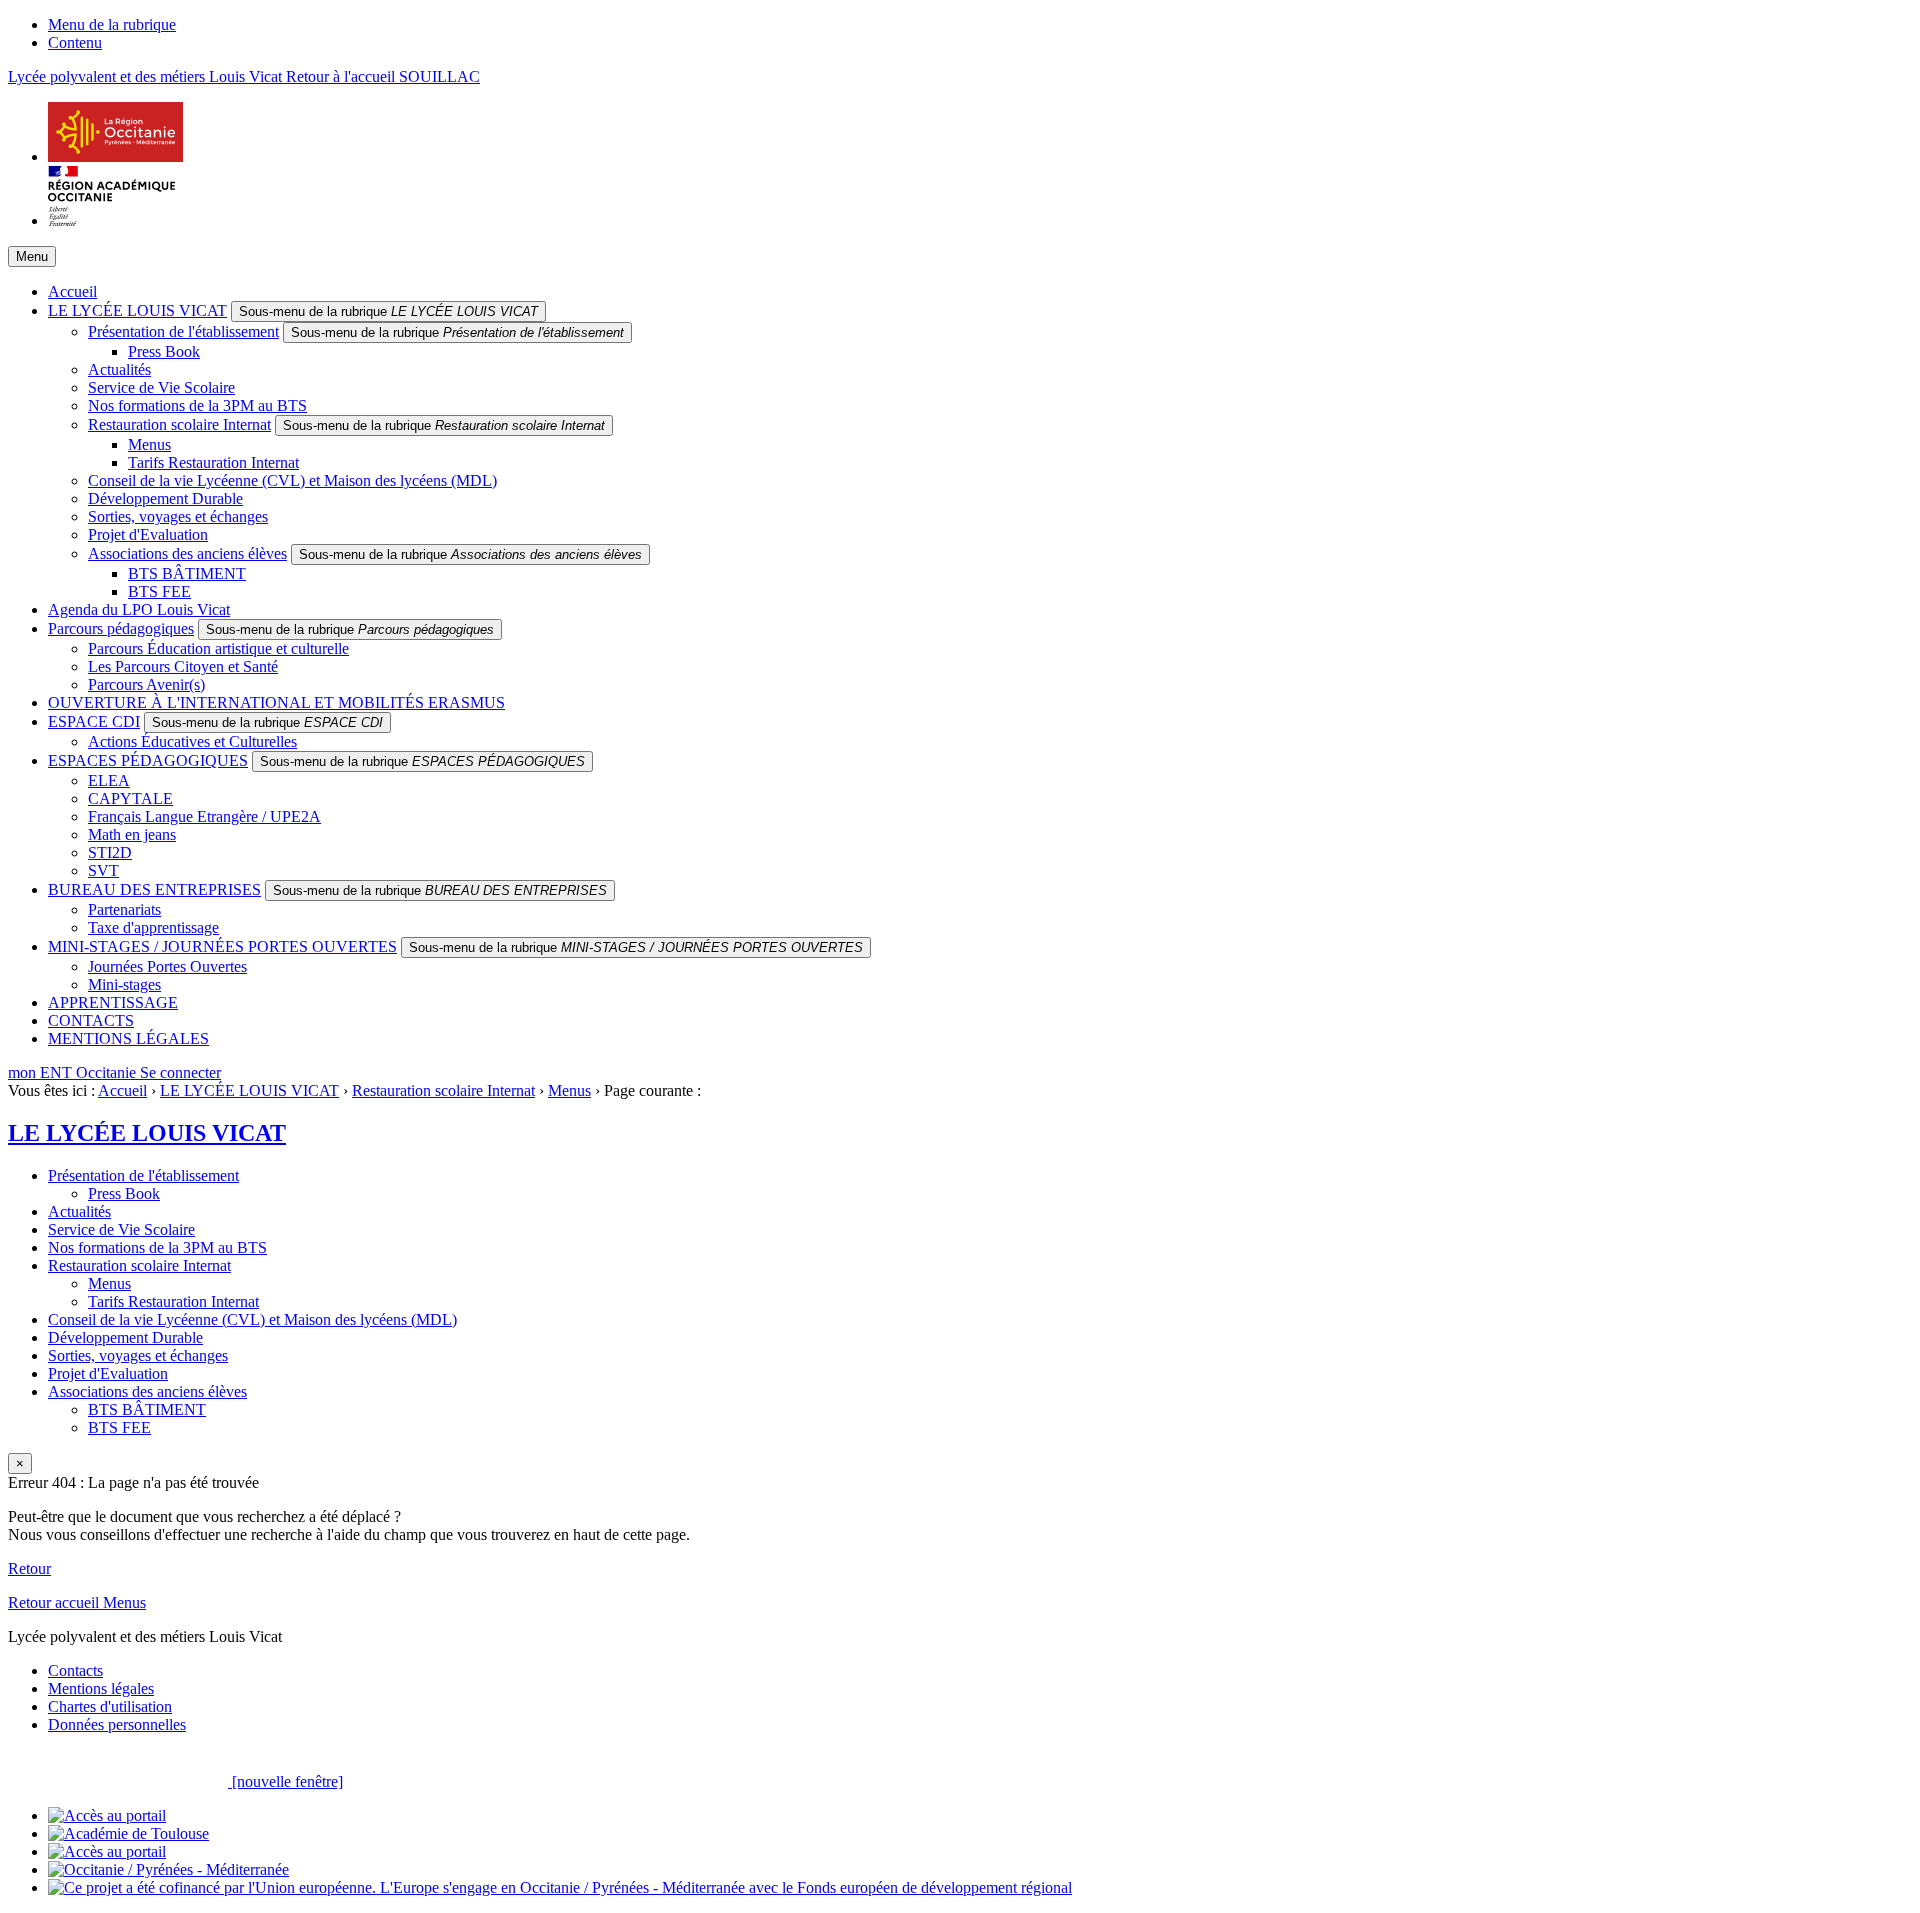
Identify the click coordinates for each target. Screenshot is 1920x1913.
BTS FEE (159, 591)
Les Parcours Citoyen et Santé (183, 666)
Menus (149, 444)
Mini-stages (124, 984)
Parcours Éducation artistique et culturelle (218, 648)
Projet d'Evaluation (148, 534)
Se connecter (180, 1072)
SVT (103, 870)
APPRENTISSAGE (113, 1002)
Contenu (75, 42)
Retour (29, 1568)
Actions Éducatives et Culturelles (192, 741)
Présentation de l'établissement (183, 331)
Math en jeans (132, 834)
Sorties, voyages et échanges (178, 516)
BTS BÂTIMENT (187, 573)
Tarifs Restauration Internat (213, 462)
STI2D (110, 852)
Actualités (119, 369)
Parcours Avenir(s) (146, 684)
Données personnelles (117, 1724)
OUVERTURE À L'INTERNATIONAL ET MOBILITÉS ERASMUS (276, 702)
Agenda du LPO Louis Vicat (139, 609)
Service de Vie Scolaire (161, 387)
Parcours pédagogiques (121, 628)
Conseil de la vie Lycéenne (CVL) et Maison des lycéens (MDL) (292, 480)
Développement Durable (165, 498)
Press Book (164, 351)
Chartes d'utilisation (110, 1706)
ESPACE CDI (94, 721)
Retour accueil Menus (77, 1602)
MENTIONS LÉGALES (128, 1038)
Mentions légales (101, 1688)
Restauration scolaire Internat (179, 424)
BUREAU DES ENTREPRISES (154, 889)
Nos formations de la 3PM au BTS (197, 405)
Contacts (75, 1670)
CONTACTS (91, 1020)
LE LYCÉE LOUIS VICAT (137, 310)
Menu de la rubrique (112, 24)
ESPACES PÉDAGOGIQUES (148, 760)
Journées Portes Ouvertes (167, 966)
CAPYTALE (130, 798)
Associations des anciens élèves (187, 553)
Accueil (72, 291)
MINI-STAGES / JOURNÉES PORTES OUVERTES (222, 946)
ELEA (109, 780)
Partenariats (124, 909)
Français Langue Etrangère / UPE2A (204, 816)
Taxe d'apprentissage (153, 927)
